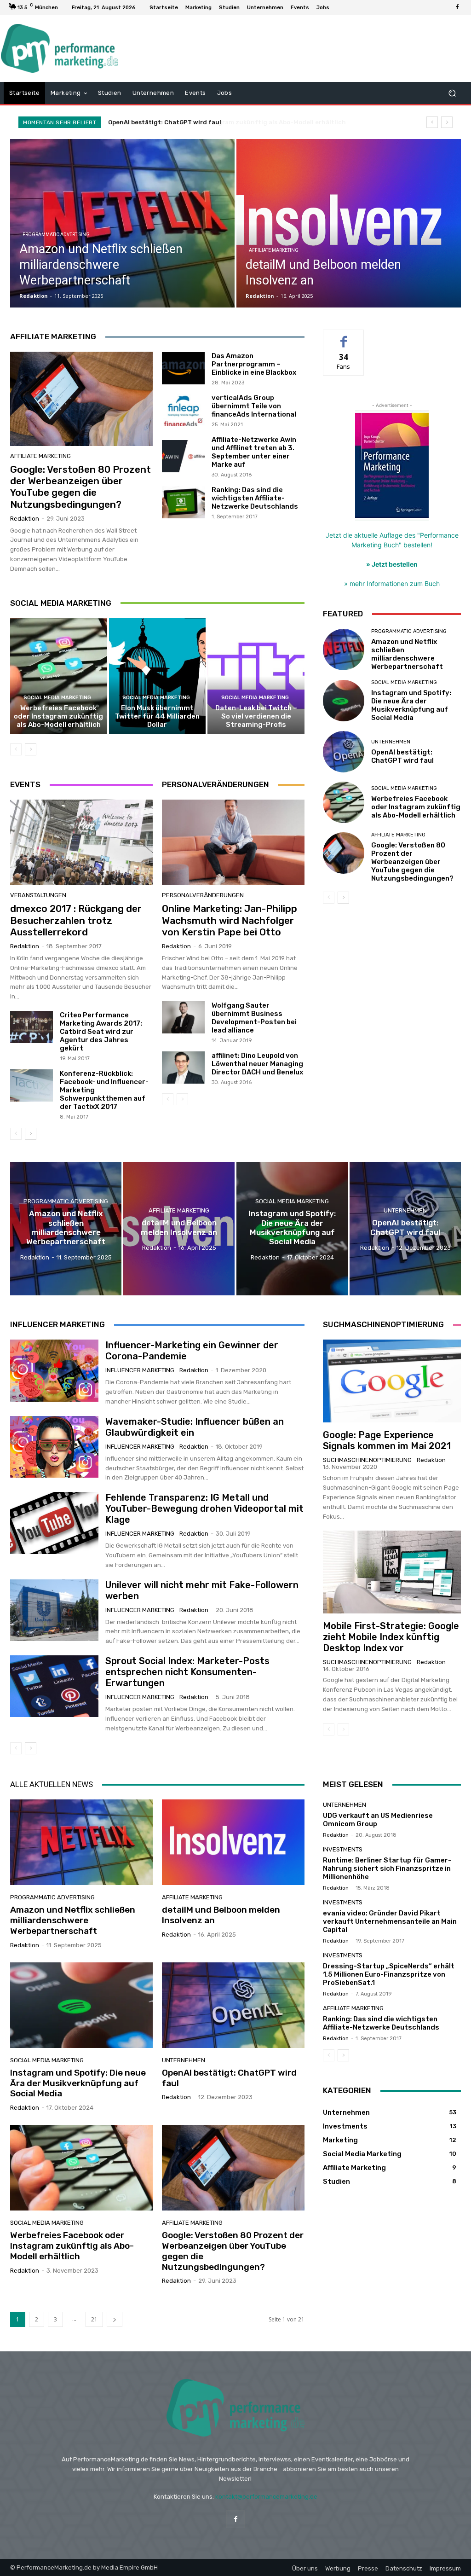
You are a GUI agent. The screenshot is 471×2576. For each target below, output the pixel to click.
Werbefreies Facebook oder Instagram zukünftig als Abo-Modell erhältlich (222, 122)
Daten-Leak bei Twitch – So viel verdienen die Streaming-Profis (256, 716)
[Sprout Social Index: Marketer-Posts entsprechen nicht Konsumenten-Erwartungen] (54, 1686)
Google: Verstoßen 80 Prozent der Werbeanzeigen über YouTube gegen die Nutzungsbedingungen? (80, 487)
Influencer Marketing (140, 1370)
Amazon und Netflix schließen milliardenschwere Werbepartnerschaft (407, 654)
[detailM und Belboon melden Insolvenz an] (349, 223)
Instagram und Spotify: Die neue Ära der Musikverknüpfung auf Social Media (411, 705)
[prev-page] (16, 749)
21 (94, 2319)
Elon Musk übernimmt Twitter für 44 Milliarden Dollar (157, 716)
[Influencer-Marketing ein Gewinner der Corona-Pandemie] (54, 1370)
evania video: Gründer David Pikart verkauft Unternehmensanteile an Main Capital (390, 1921)
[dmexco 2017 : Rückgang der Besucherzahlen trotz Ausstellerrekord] (81, 842)
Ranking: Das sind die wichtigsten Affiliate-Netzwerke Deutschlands (255, 498)
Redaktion (25, 519)
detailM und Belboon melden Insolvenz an (221, 1915)
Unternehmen (391, 742)
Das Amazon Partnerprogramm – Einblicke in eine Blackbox (254, 364)
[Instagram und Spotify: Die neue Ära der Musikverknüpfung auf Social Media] (344, 701)
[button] (452, 93)
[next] (447, 122)
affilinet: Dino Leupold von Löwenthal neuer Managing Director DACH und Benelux (257, 1064)
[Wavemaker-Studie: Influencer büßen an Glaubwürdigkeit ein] (54, 1447)
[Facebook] (457, 7)
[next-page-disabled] (182, 1099)
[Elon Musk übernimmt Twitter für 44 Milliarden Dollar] (158, 676)
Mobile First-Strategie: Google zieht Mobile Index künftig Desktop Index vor (391, 1637)
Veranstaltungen (38, 895)
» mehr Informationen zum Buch (392, 583)
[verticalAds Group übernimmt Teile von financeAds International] (183, 410)
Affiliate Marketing (274, 250)
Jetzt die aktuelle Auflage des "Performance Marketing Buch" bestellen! (392, 550)
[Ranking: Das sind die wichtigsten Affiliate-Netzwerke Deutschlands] (183, 502)
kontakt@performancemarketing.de (266, 2497)
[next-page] (31, 749)
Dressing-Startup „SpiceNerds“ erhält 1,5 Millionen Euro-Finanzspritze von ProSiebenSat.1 (389, 1974)
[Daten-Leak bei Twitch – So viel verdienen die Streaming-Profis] (256, 676)
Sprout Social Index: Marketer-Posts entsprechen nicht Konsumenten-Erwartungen (187, 1672)
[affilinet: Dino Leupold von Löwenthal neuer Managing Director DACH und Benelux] (183, 1068)
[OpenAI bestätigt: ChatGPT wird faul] (344, 752)
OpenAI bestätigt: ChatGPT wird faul (402, 756)
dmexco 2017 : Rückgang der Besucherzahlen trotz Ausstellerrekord (76, 920)
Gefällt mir (344, 337)
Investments (343, 1849)
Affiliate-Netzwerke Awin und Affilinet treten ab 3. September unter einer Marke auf (254, 452)
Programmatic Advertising (56, 235)
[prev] (432, 122)
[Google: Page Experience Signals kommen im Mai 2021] (392, 1381)
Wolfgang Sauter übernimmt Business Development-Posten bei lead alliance (254, 1018)
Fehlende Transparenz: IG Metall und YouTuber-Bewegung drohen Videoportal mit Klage (204, 1508)
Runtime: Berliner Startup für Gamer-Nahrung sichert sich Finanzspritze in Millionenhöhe (387, 1868)
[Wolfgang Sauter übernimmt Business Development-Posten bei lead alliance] (183, 1017)
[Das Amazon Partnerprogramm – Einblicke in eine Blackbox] (183, 368)
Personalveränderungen (203, 895)
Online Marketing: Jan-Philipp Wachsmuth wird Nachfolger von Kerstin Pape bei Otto (230, 920)
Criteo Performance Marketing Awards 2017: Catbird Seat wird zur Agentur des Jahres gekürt (101, 1032)
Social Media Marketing (57, 698)
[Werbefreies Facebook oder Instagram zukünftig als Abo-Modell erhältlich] (59, 676)
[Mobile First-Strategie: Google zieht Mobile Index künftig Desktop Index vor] (392, 1572)
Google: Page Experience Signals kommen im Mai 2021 (387, 1440)
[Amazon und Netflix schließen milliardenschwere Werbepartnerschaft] (122, 223)
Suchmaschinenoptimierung (367, 1460)
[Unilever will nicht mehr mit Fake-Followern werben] (54, 1610)
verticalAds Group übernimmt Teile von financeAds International (254, 406)
